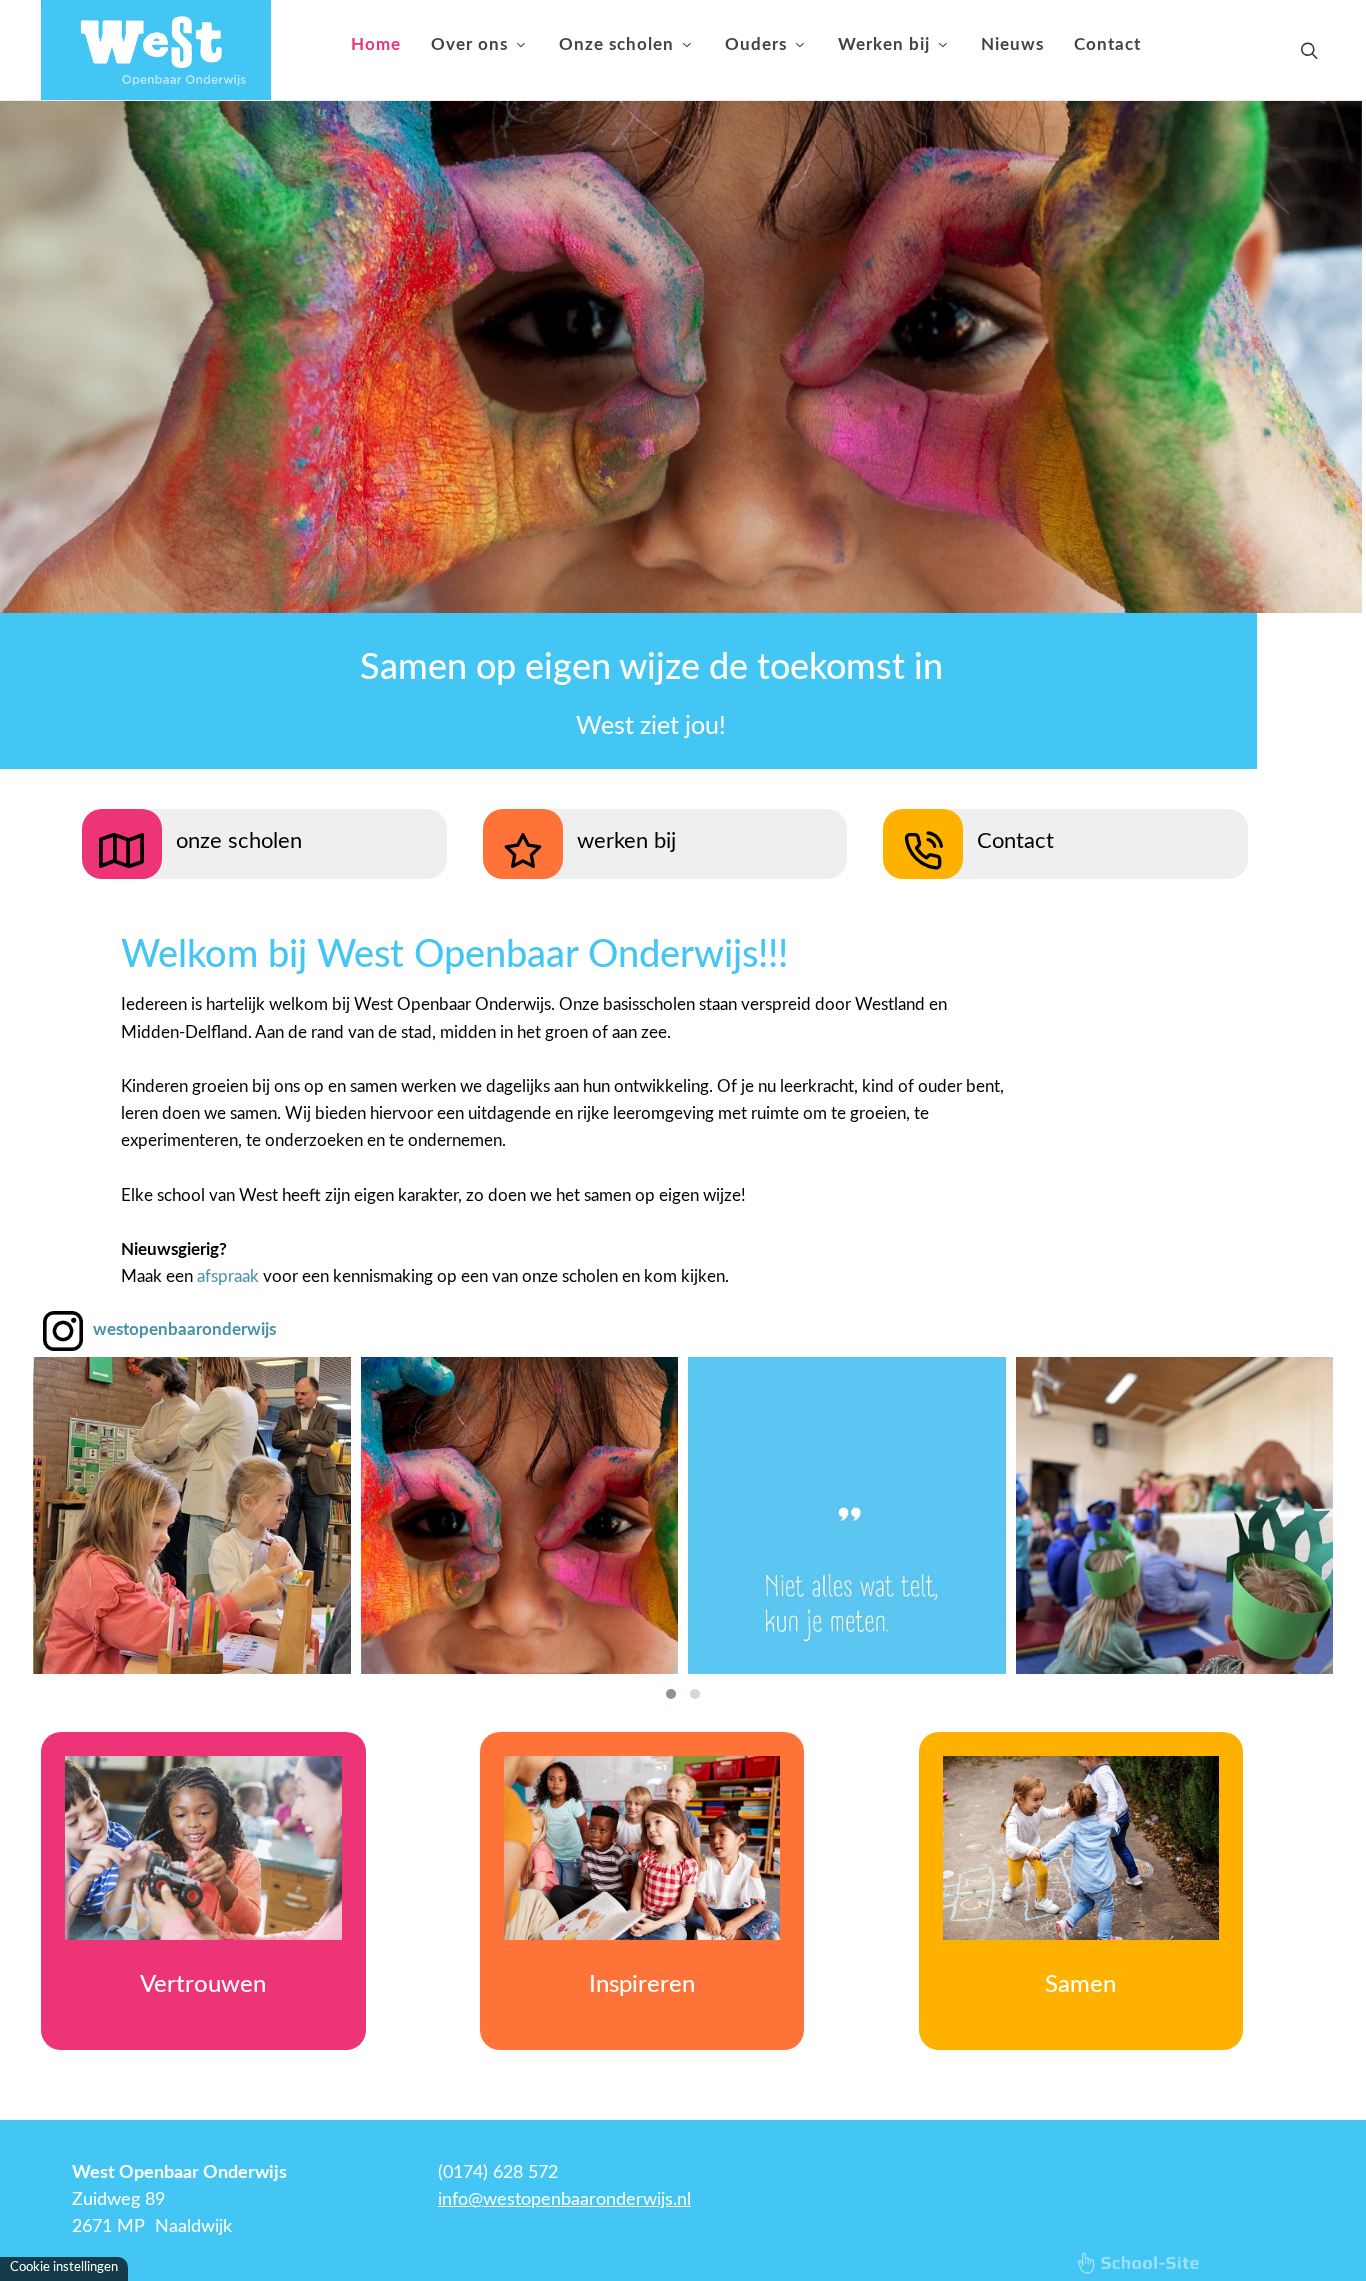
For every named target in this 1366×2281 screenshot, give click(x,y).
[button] (671, 1694)
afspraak (228, 1276)
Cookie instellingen (64, 2267)
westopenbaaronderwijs (184, 1329)
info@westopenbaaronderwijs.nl (564, 2200)
